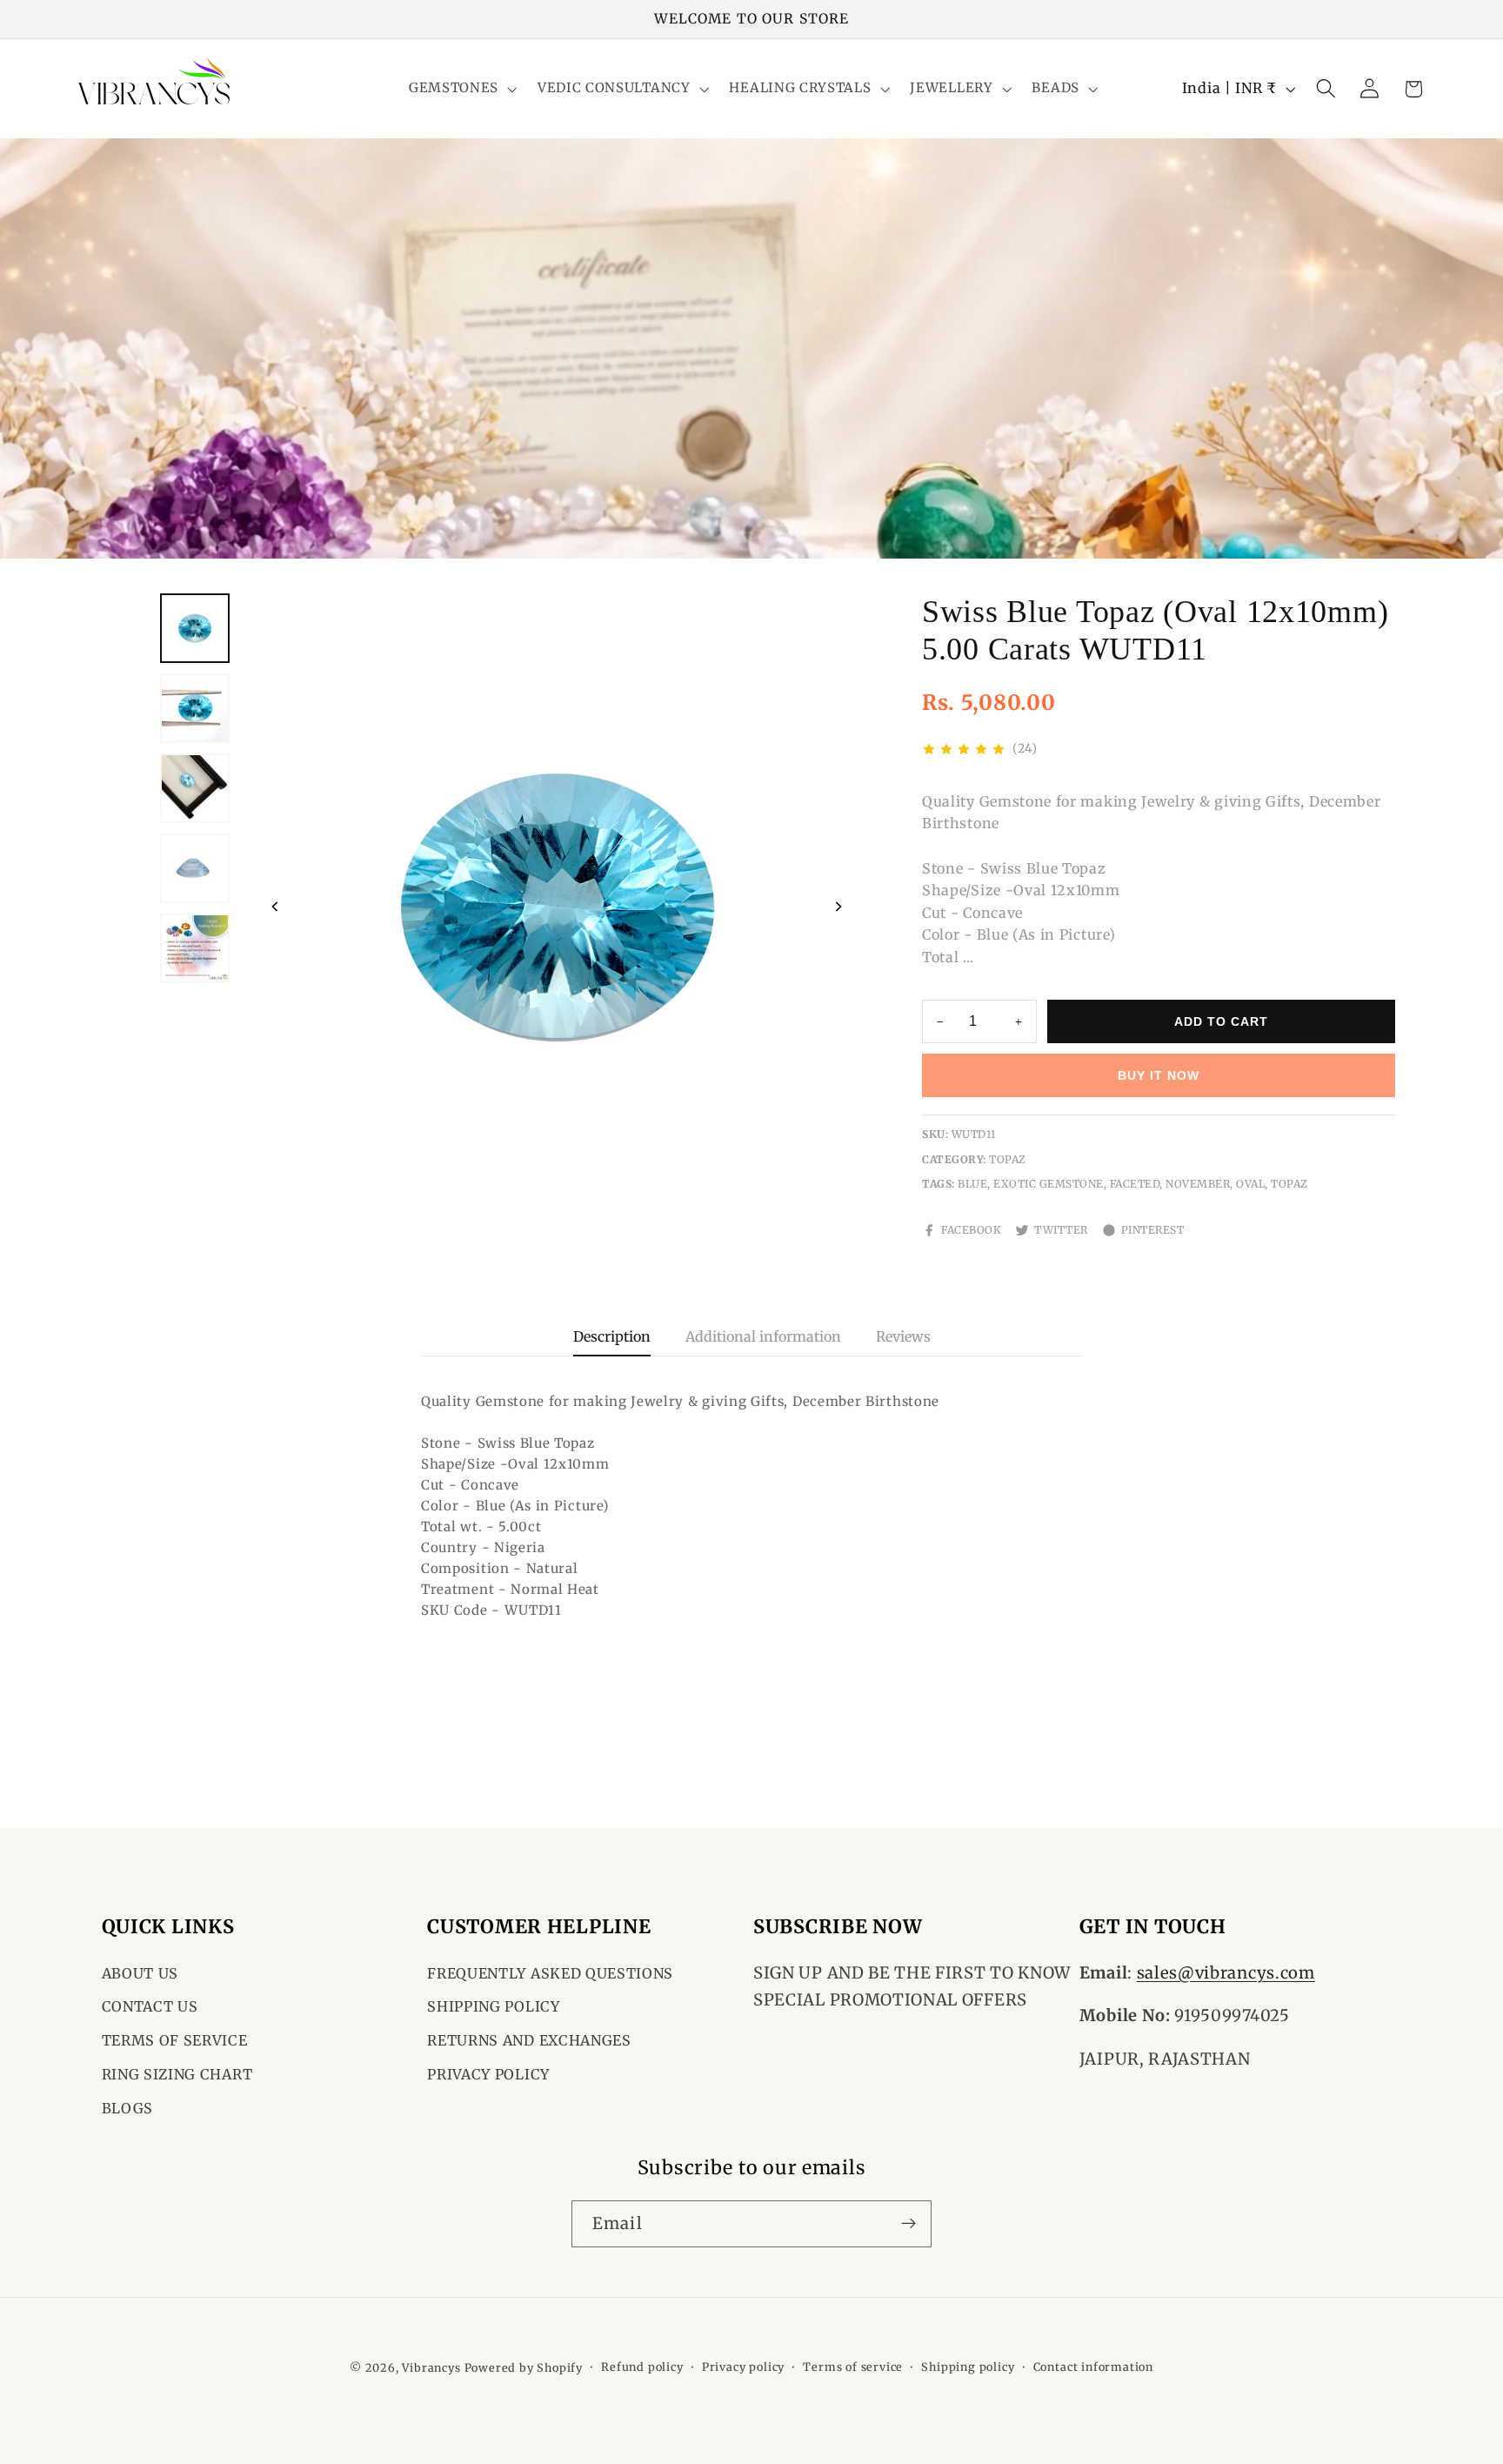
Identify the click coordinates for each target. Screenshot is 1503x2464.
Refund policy (642, 2367)
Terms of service (853, 2367)
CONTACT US (150, 2007)
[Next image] (838, 907)
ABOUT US (140, 1973)
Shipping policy (968, 2367)
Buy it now (1159, 1075)
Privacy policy (743, 2367)
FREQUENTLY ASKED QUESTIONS (550, 1973)
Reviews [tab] (903, 1336)
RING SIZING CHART (177, 2074)
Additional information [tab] (763, 1336)
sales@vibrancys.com (1226, 1973)
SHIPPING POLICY (493, 2007)
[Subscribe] (908, 2223)
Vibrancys (431, 2368)
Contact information (1093, 2367)
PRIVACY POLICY (488, 2074)
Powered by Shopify (524, 2368)
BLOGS (127, 2108)
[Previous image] (275, 907)
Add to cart (1221, 1021)
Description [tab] (612, 1336)
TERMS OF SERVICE (175, 2041)
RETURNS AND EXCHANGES (529, 2041)
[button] (461, 89)
